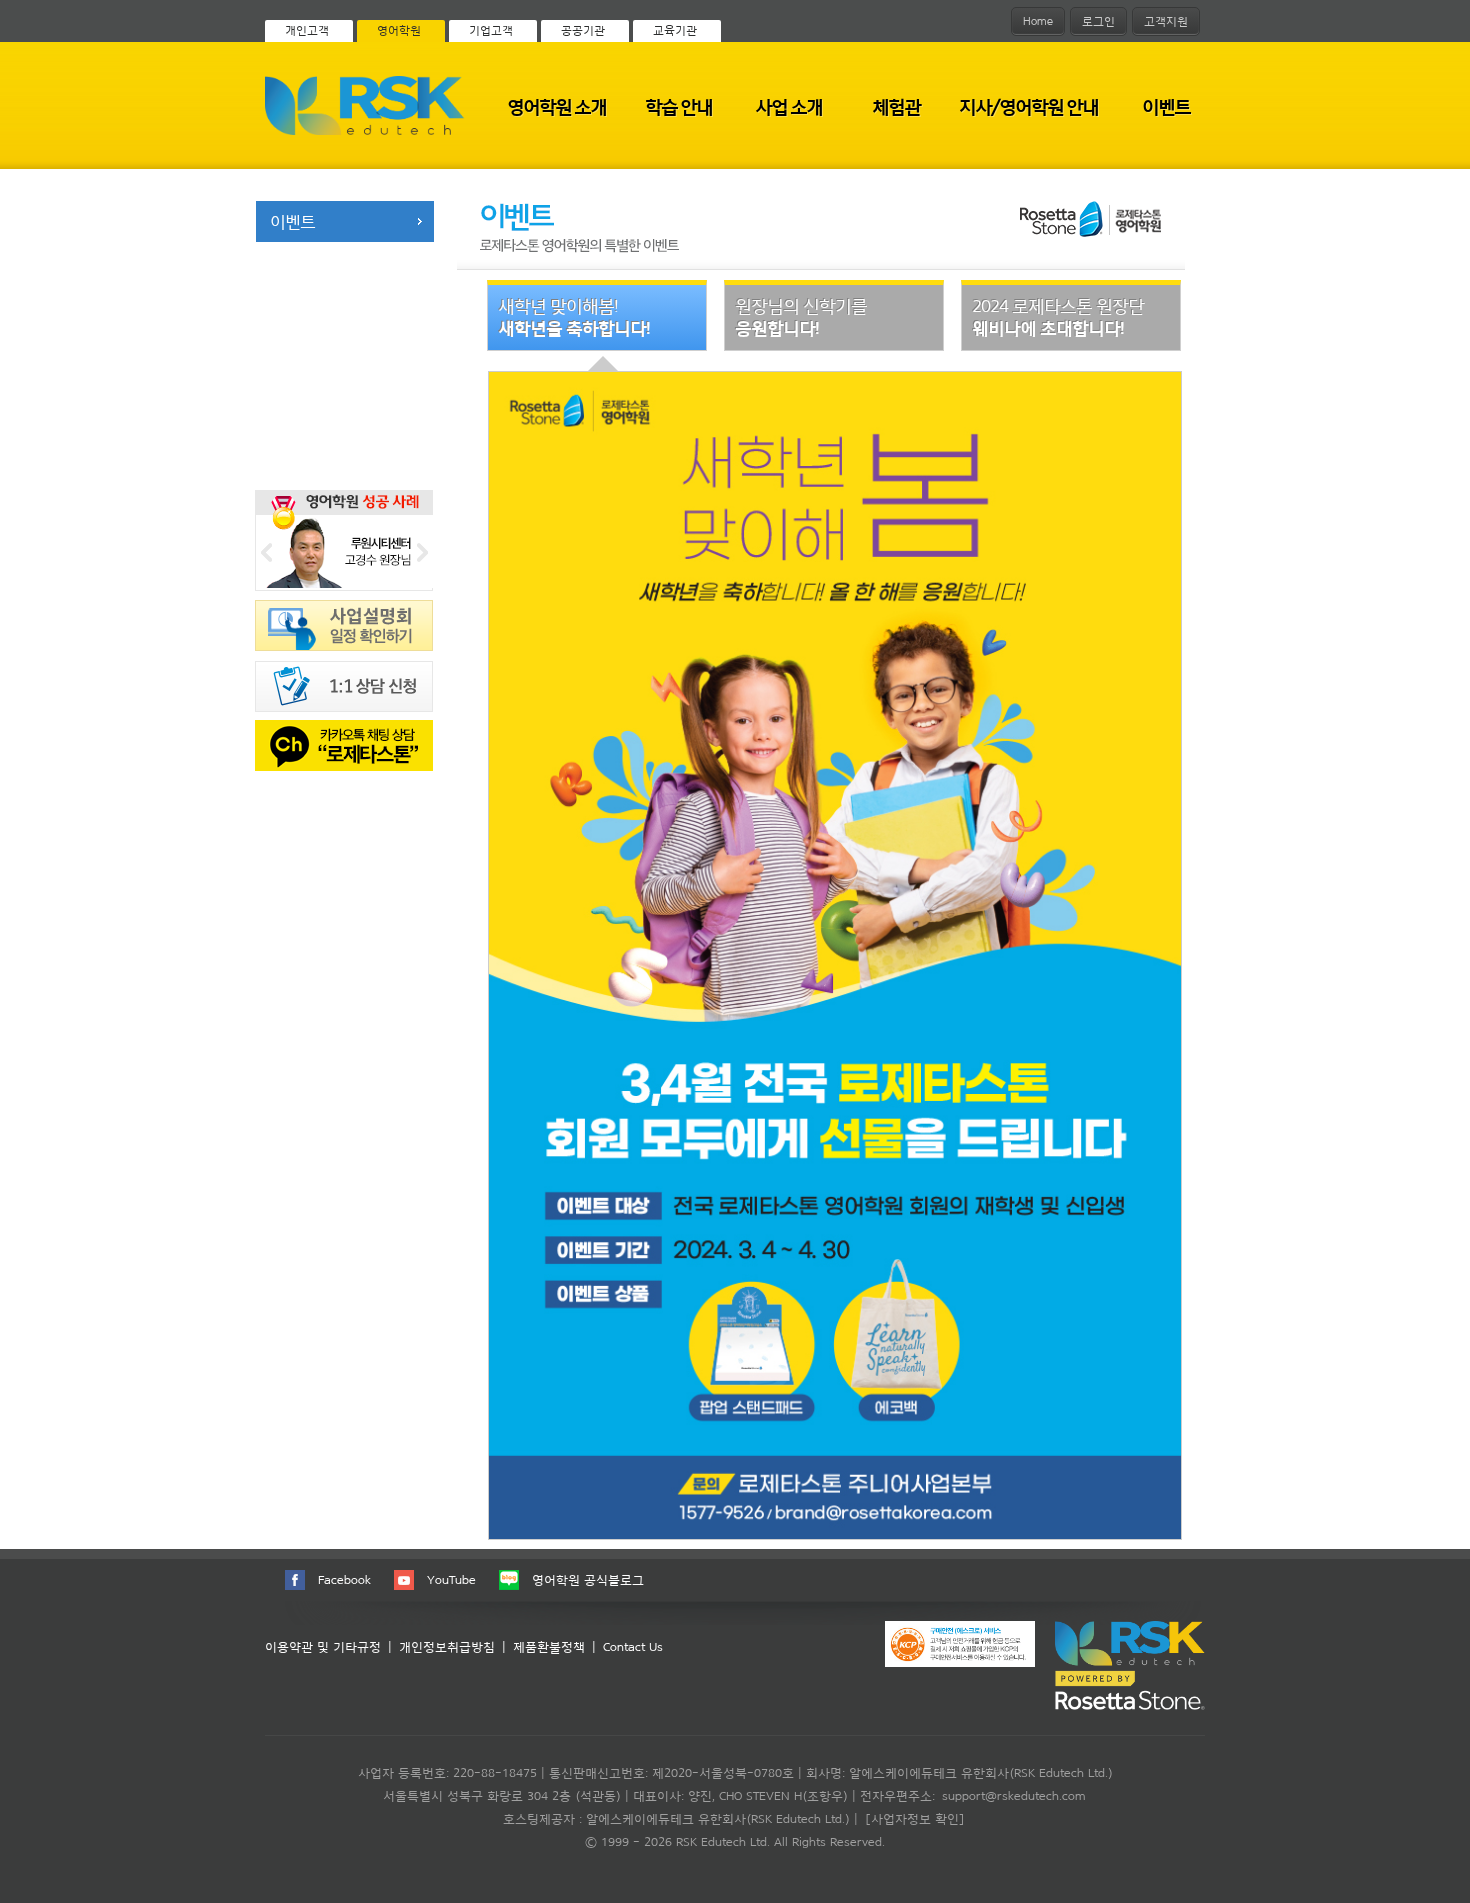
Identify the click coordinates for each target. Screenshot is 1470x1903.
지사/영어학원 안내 (1028, 106)
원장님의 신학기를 (801, 316)
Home (1038, 21)
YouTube (451, 1579)
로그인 (1098, 21)
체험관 (896, 106)
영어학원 (399, 30)
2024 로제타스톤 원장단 (1058, 316)
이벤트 (1166, 106)
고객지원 (1166, 21)
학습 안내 (678, 106)
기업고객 (491, 30)
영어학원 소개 (556, 106)
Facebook (344, 1579)
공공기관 (583, 30)
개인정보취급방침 (447, 1646)
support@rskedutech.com (1013, 1795)
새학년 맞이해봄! (574, 316)
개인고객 (307, 30)
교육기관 (675, 30)
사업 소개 (788, 106)
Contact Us (633, 1646)
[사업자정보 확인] (915, 1818)
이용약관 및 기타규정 (323, 1646)
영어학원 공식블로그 (588, 1579)
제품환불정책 (549, 1646)
